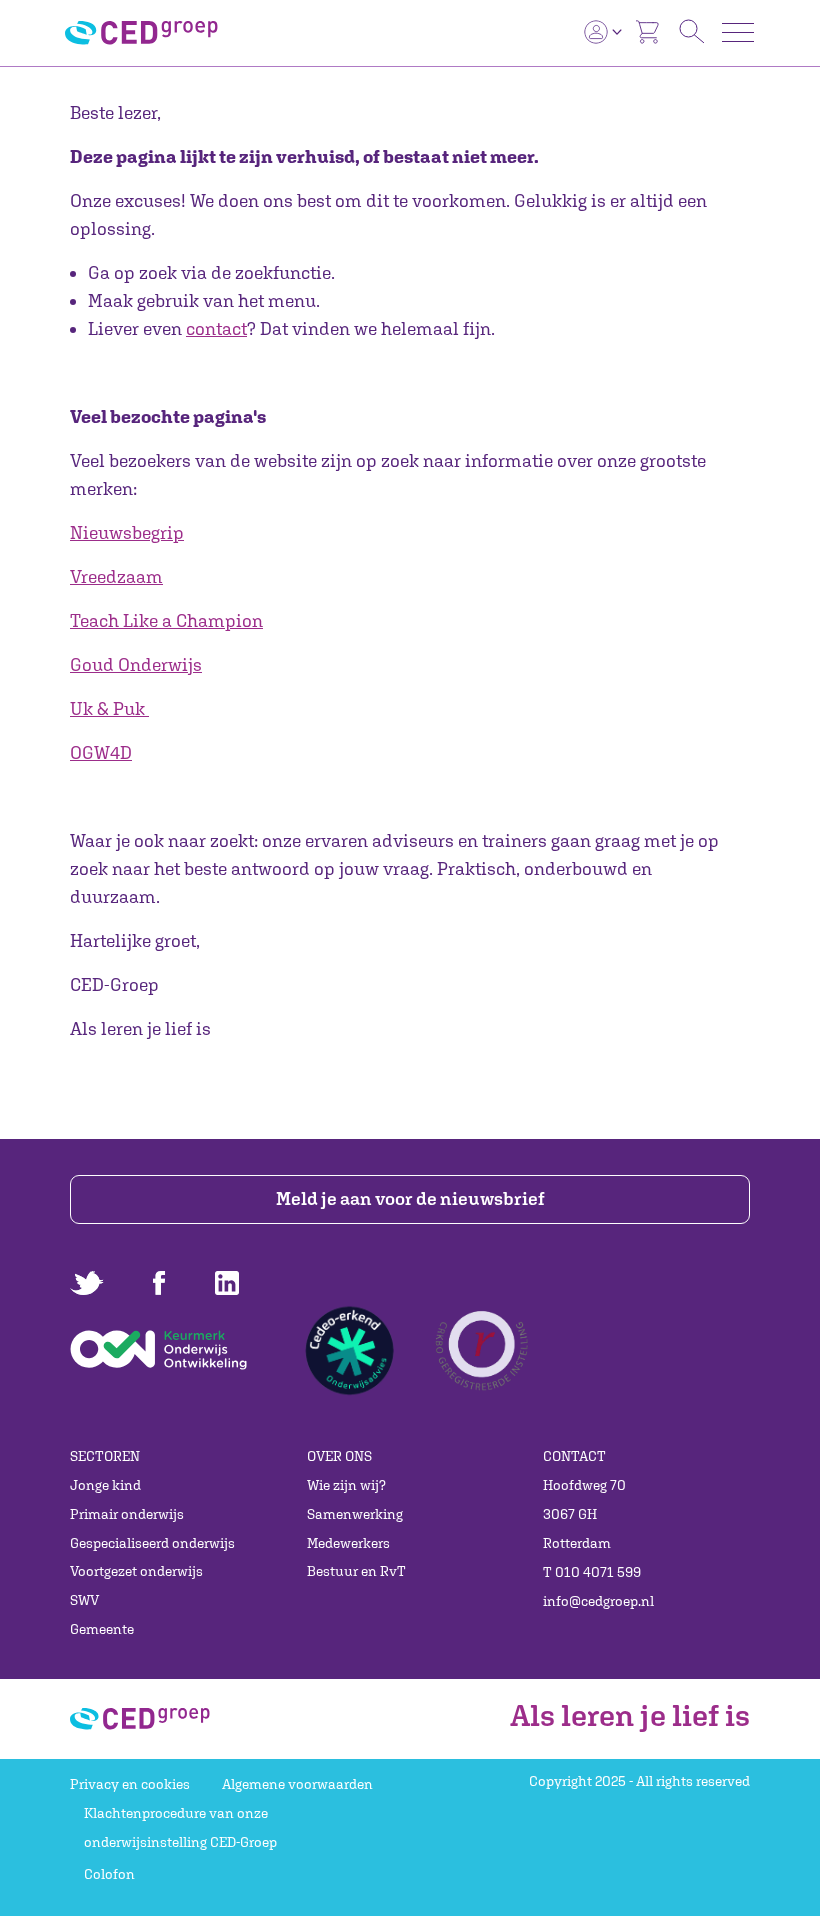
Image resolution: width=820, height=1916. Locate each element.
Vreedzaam (116, 576)
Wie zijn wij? (346, 1485)
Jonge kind (105, 1485)
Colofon (109, 1874)
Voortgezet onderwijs (136, 1571)
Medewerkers (348, 1543)
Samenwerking (355, 1514)
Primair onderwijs (127, 1514)
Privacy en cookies (130, 1784)
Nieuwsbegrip (127, 532)
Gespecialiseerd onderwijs (152, 1543)
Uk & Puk (107, 708)
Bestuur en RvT (356, 1571)
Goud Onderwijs (136, 664)
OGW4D (101, 752)
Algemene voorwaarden (297, 1784)
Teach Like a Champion (166, 620)
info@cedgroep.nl (598, 1601)
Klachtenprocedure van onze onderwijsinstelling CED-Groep (180, 1827)
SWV (84, 1600)
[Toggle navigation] (738, 32)
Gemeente (102, 1629)
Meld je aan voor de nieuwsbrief (410, 1198)
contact (216, 328)
